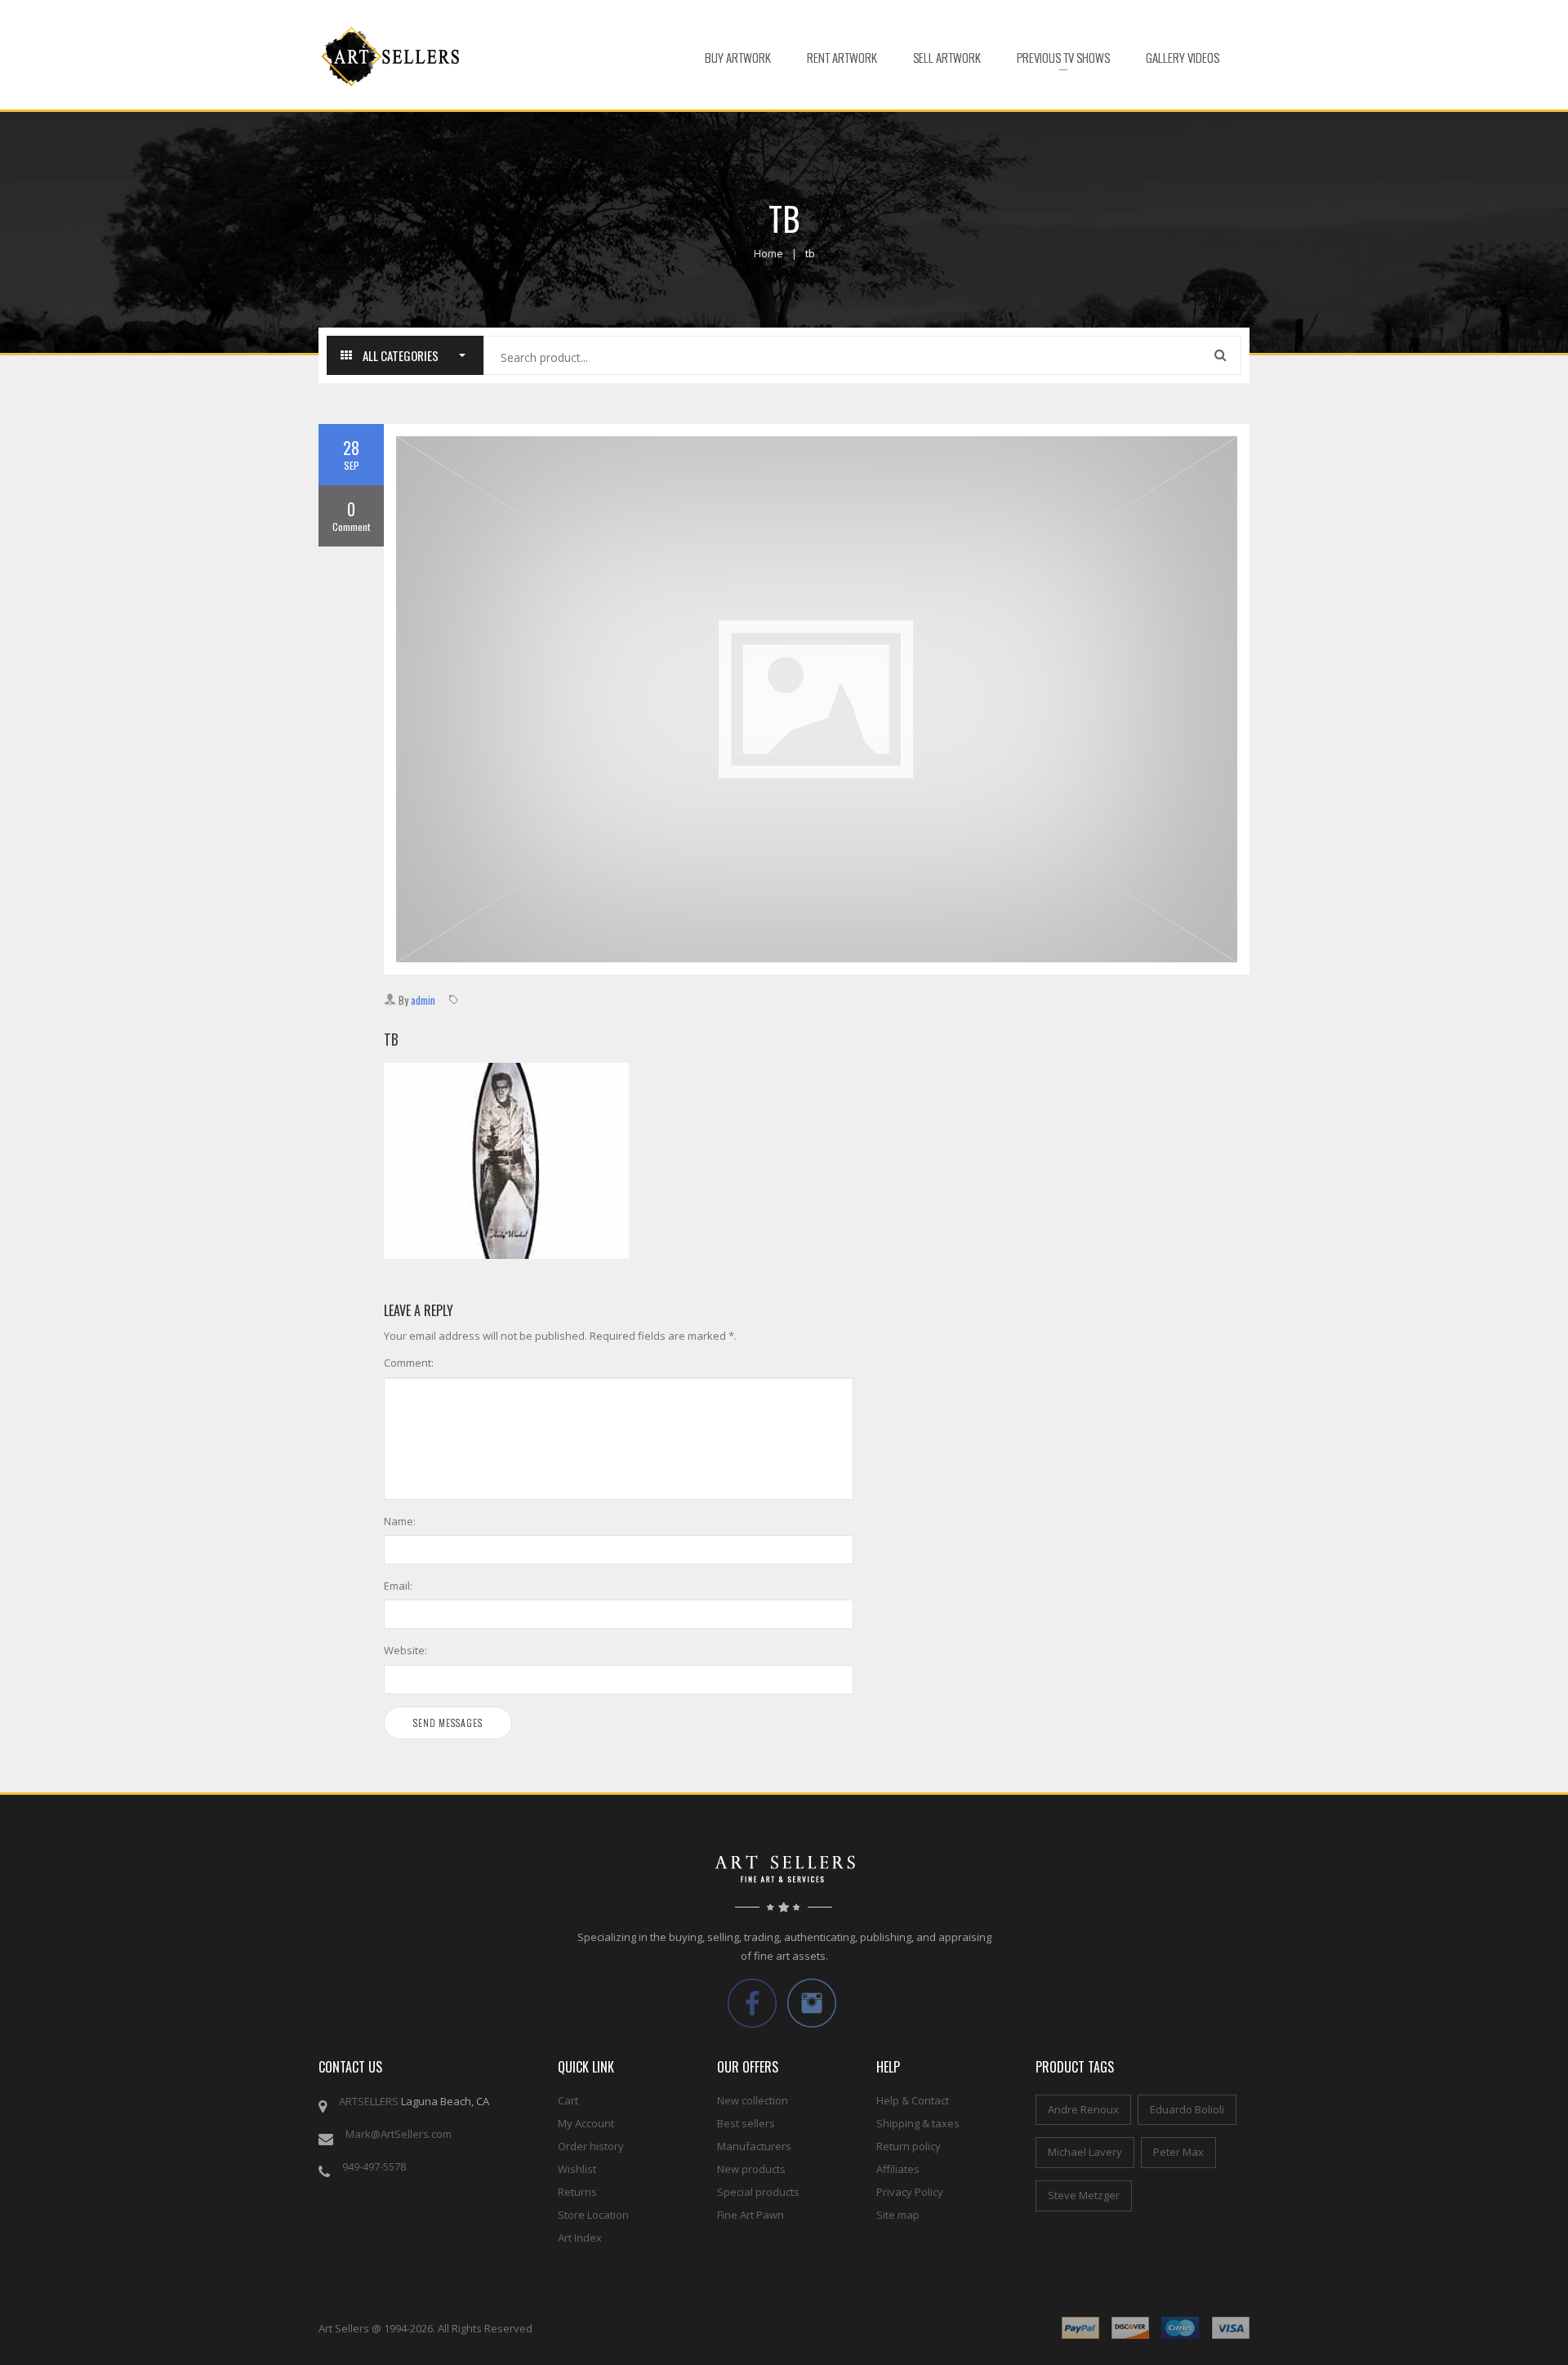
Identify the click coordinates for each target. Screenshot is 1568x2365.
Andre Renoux (1083, 2109)
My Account (586, 2123)
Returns (577, 2192)
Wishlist (577, 2169)
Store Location (593, 2215)
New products (751, 2169)
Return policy (909, 2146)
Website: (405, 1650)
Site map (898, 2215)
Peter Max (1178, 2152)
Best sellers (746, 2123)
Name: (400, 1521)
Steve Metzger (1084, 2195)
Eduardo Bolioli (1187, 2109)
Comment (351, 515)
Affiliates (898, 2169)
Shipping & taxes (918, 2123)
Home (768, 253)
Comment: (409, 1363)
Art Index (580, 2238)
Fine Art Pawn (751, 2215)
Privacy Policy (910, 2192)
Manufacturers (754, 2146)
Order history (591, 2146)
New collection (753, 2100)
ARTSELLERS (369, 2101)
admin (423, 1000)
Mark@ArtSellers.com (399, 2134)
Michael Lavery (1085, 2152)
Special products (758, 2192)
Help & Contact (913, 2100)
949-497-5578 (374, 2166)
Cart (568, 2100)
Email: (398, 1586)
